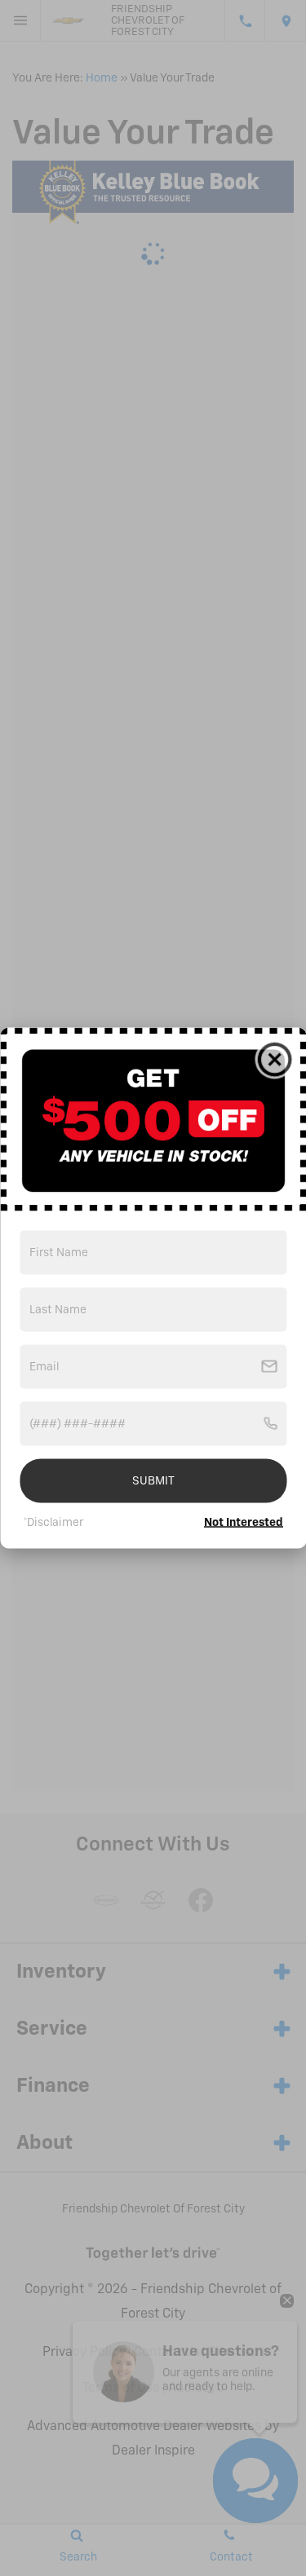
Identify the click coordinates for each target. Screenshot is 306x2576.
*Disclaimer (53, 1523)
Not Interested (244, 1523)
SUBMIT (153, 1481)
